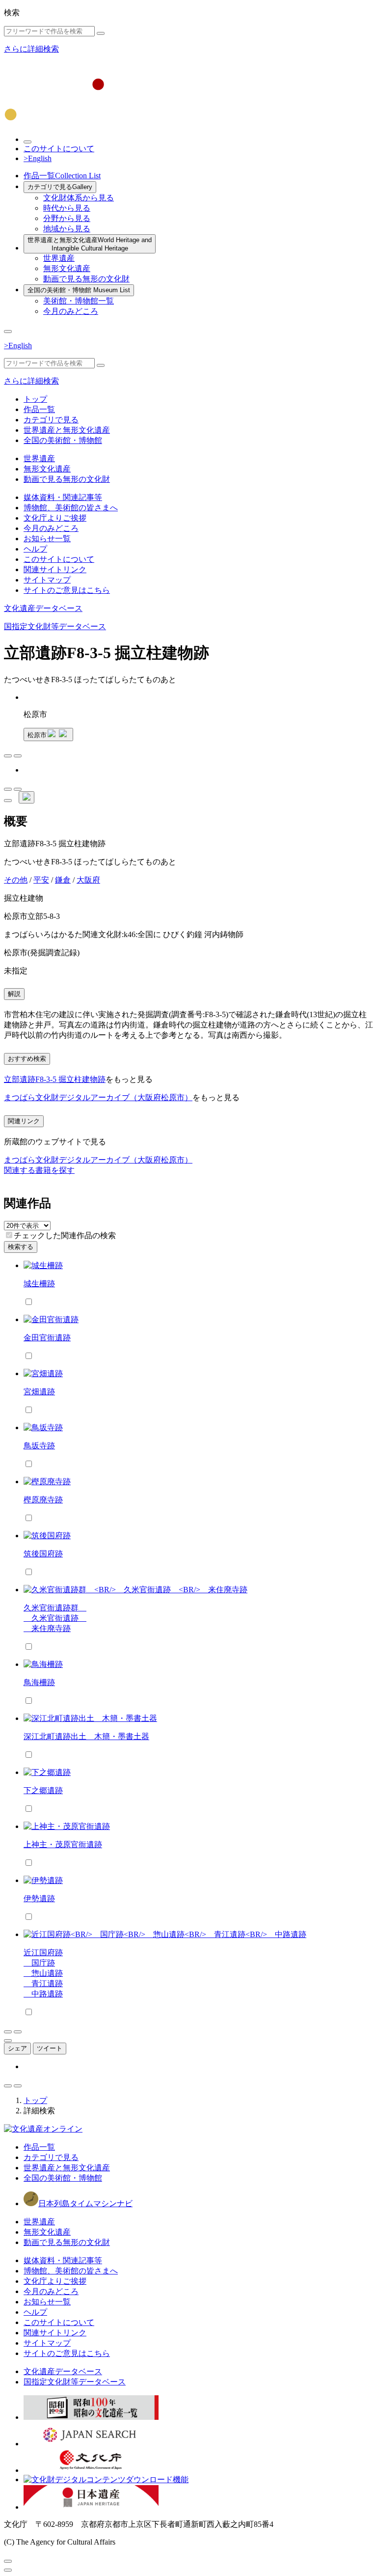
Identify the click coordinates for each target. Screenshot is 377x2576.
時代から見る (67, 208)
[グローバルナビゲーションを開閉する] (8, 332)
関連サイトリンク (55, 569)
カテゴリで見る (60, 187)
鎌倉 (63, 880)
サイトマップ (47, 580)
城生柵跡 (39, 1284)
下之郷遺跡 (43, 1790)
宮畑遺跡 (39, 1392)
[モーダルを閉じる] (8, 2561)
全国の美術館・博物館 (79, 290)
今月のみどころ (71, 311)
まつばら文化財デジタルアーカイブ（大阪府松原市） (98, 1097)
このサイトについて (59, 149)
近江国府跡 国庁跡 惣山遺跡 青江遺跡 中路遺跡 (43, 1973)
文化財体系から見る (79, 198)
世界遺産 (59, 258)
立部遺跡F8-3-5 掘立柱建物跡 (55, 1079)
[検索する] (101, 33)
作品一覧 (62, 176)
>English (38, 158)
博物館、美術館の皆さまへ (71, 508)
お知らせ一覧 (47, 539)
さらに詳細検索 (31, 49)
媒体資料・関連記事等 (63, 497)
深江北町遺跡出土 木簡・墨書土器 (86, 1736)
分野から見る (67, 218)
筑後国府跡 (43, 1554)
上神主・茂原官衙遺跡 (63, 1844)
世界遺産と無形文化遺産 (90, 244)
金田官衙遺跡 (47, 1338)
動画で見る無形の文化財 (86, 279)
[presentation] (9, 1235)
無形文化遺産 (67, 268)
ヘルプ (35, 549)
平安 (41, 880)
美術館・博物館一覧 (79, 301)
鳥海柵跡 (39, 1682)
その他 (16, 880)
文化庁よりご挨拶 (55, 518)
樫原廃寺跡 (43, 1500)
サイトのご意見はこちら (67, 590)
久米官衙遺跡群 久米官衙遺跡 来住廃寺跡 (55, 1618)
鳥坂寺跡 (39, 1446)
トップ (35, 399)
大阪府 (88, 880)
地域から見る (67, 229)
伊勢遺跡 (39, 1898)
